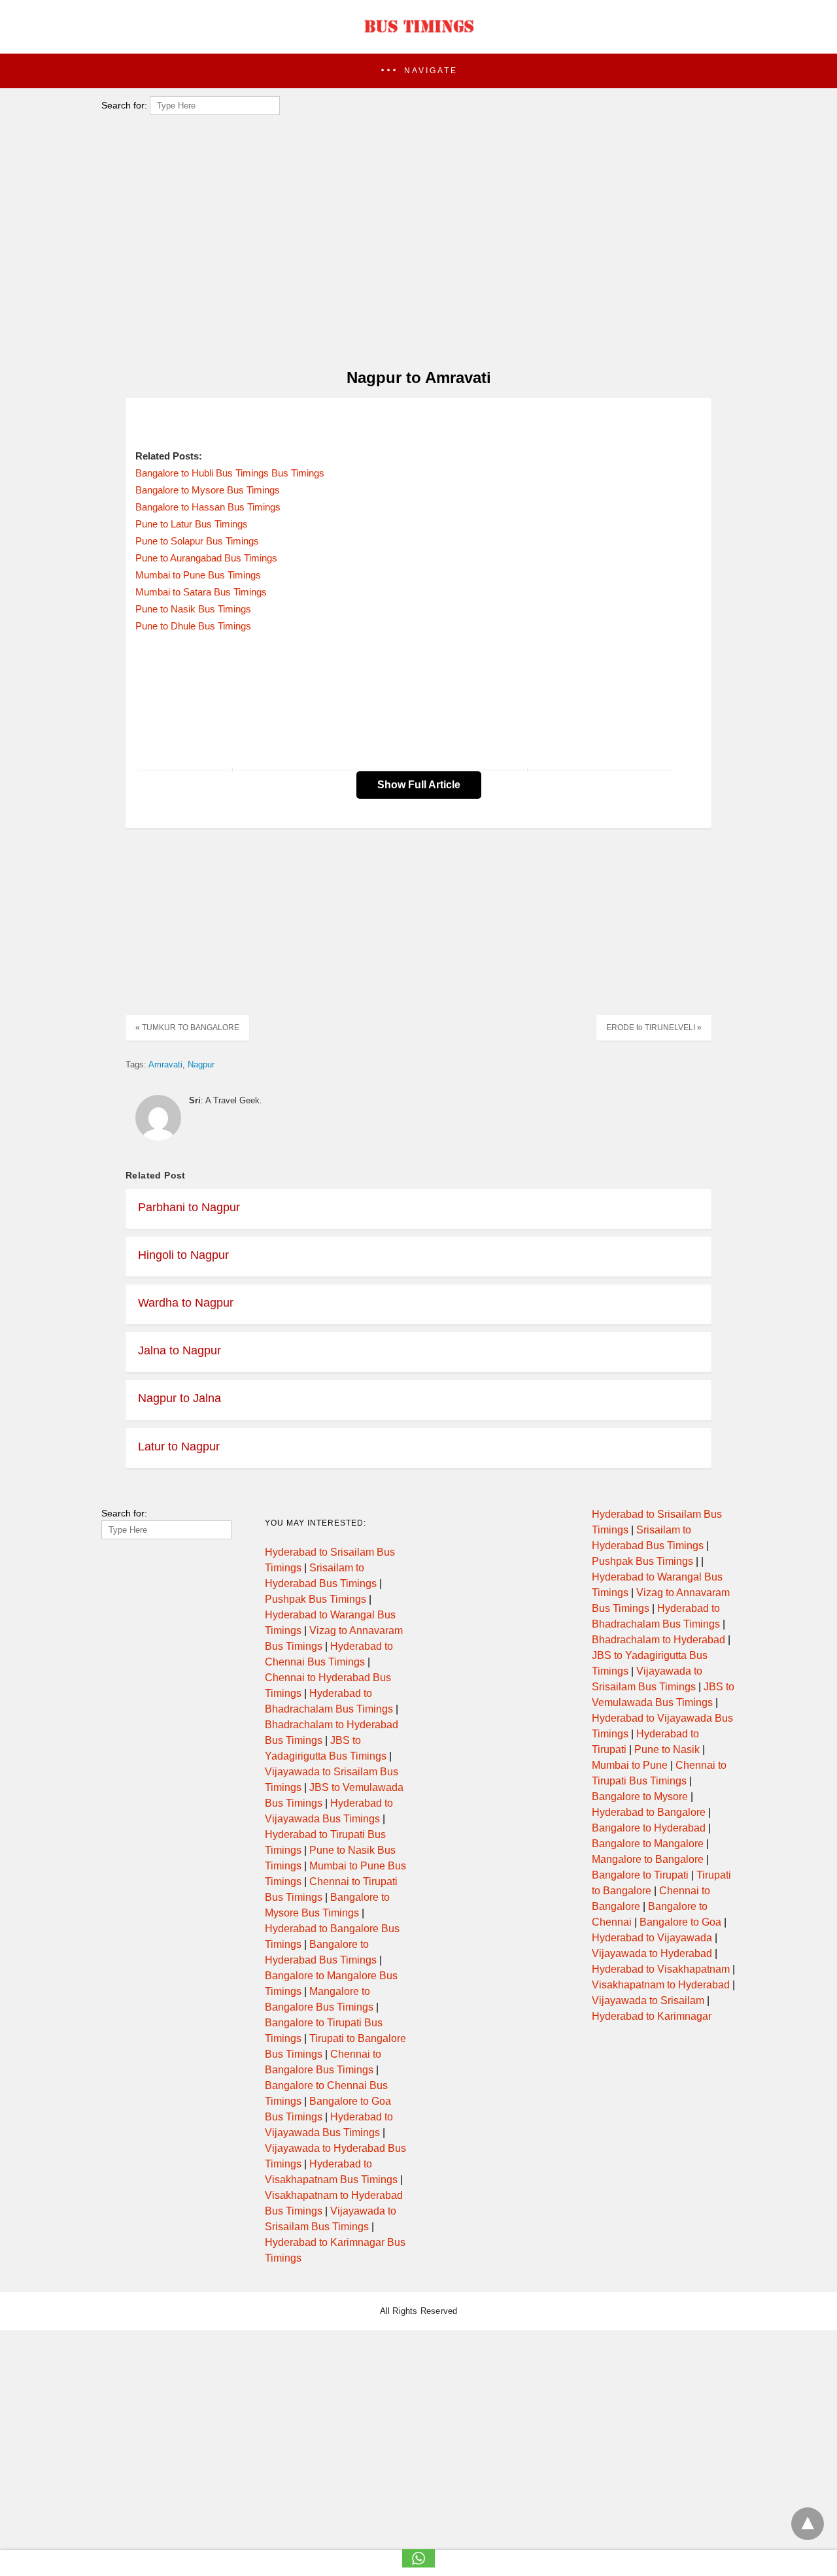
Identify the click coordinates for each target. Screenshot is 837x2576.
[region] (415, 252)
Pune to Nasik (667, 1749)
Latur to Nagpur (179, 1447)
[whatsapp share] (418, 2564)
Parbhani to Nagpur (189, 1207)
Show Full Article (419, 785)
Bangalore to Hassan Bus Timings (208, 507)
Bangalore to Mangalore (648, 1844)
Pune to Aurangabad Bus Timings (206, 558)
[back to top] (808, 2524)
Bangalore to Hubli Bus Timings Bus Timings (230, 473)
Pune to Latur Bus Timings (192, 524)
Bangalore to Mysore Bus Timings (208, 490)
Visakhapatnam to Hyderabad (661, 1985)
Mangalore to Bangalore (648, 1859)
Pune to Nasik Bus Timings (193, 609)
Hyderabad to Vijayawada (652, 1938)
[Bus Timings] (418, 36)
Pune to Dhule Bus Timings (193, 626)
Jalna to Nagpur (179, 1350)
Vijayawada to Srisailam (648, 2000)
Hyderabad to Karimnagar (652, 2016)
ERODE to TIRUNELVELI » (654, 1028)
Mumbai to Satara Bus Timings (201, 592)
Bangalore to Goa (680, 1922)
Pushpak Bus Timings (316, 1599)
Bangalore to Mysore (640, 1797)
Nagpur (201, 1064)
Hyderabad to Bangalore (649, 1812)
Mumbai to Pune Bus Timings (198, 575)
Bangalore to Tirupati (640, 1875)
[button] (418, 71)
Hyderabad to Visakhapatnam (661, 1969)
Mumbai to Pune (630, 1765)
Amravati (165, 1064)
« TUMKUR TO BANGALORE (187, 1028)
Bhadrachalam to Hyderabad (658, 1640)
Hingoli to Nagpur (183, 1255)
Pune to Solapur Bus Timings (197, 541)
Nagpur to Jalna (179, 1398)
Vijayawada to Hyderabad (652, 1953)
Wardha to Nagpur (186, 1303)
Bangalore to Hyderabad (649, 1828)
